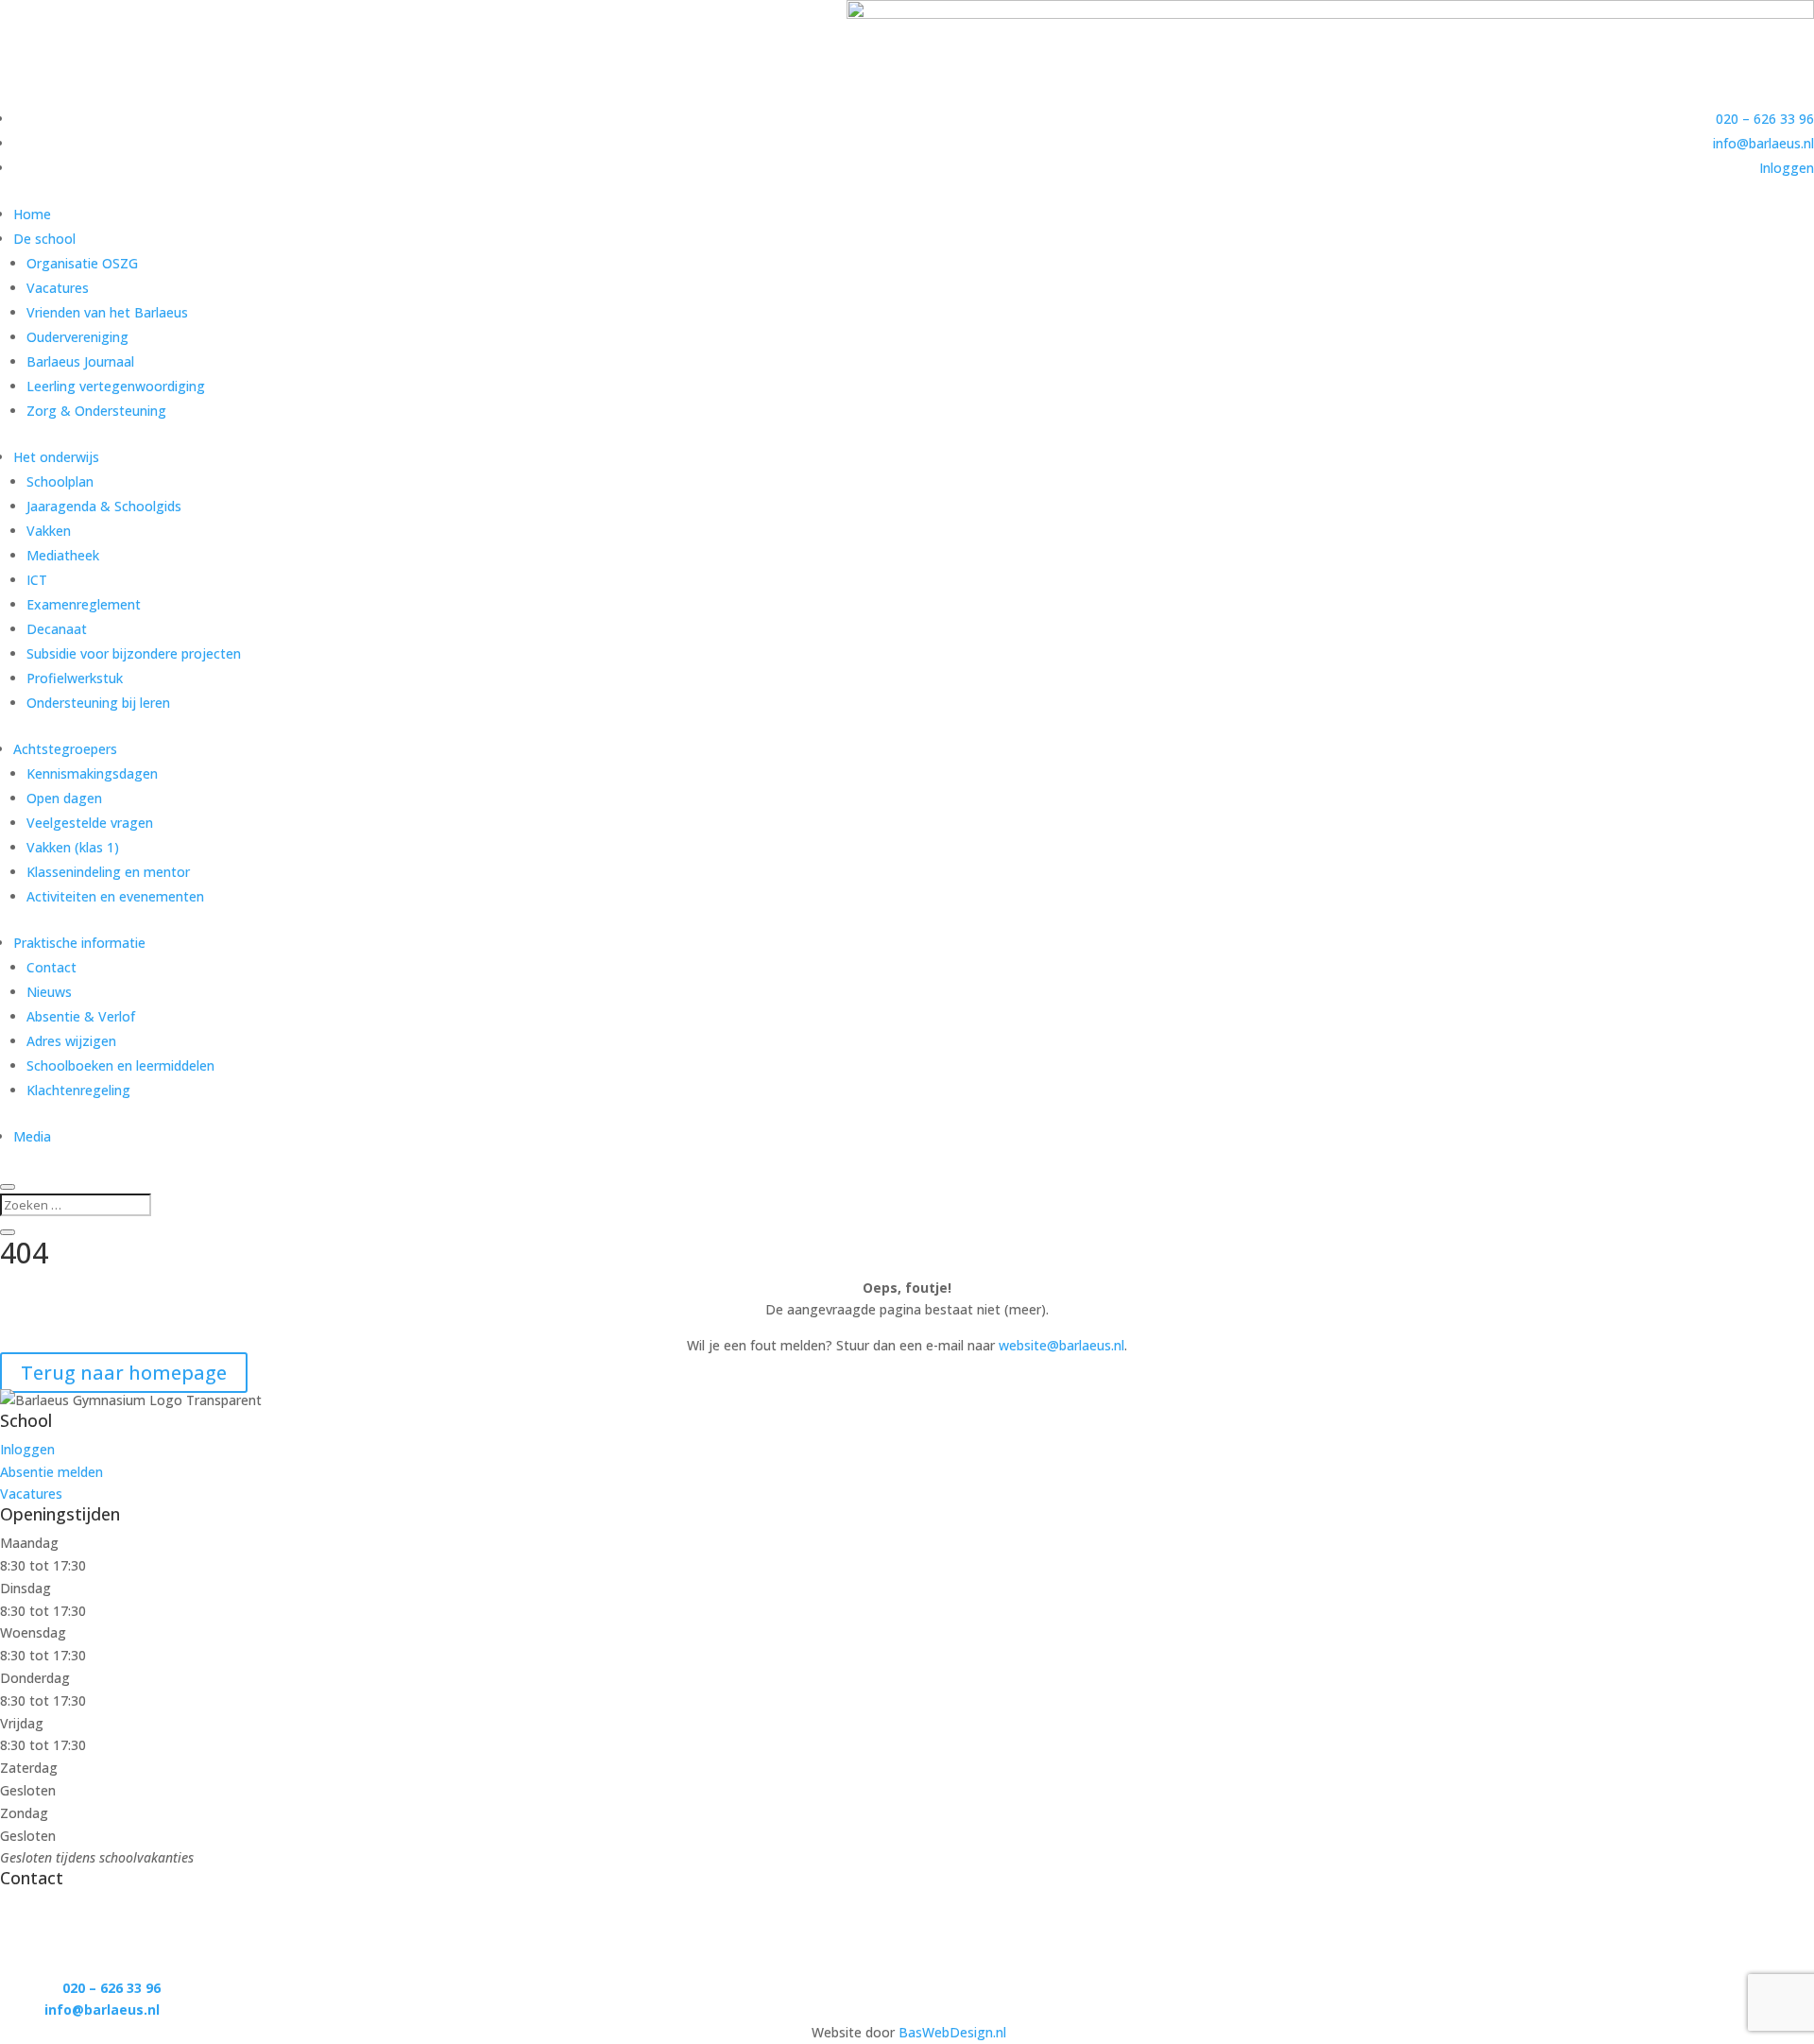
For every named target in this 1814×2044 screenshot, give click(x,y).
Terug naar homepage (124, 1373)
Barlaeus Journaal (80, 361)
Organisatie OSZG (82, 263)
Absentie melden (51, 1472)
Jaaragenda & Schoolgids (104, 506)
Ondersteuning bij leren (98, 703)
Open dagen (64, 798)
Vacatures (58, 288)
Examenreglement (84, 604)
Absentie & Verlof (81, 1016)
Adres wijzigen (71, 1041)
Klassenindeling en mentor (108, 872)
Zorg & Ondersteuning (96, 411)
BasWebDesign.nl (952, 2032)
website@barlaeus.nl (1061, 1345)
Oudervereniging (77, 337)
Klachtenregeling (78, 1090)
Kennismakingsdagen (92, 773)
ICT (37, 580)
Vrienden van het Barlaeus (107, 312)
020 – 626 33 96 (1765, 119)
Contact (51, 967)
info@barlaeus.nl (1763, 143)
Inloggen (1787, 168)
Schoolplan (60, 481)
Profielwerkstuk (75, 678)
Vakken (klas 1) (73, 847)
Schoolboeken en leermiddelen (120, 1065)
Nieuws (49, 992)
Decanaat (57, 629)
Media (32, 1136)
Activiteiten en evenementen (115, 896)
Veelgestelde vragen (90, 823)
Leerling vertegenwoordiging (116, 386)
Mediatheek (63, 555)
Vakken (49, 531)
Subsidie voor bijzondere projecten (134, 653)
